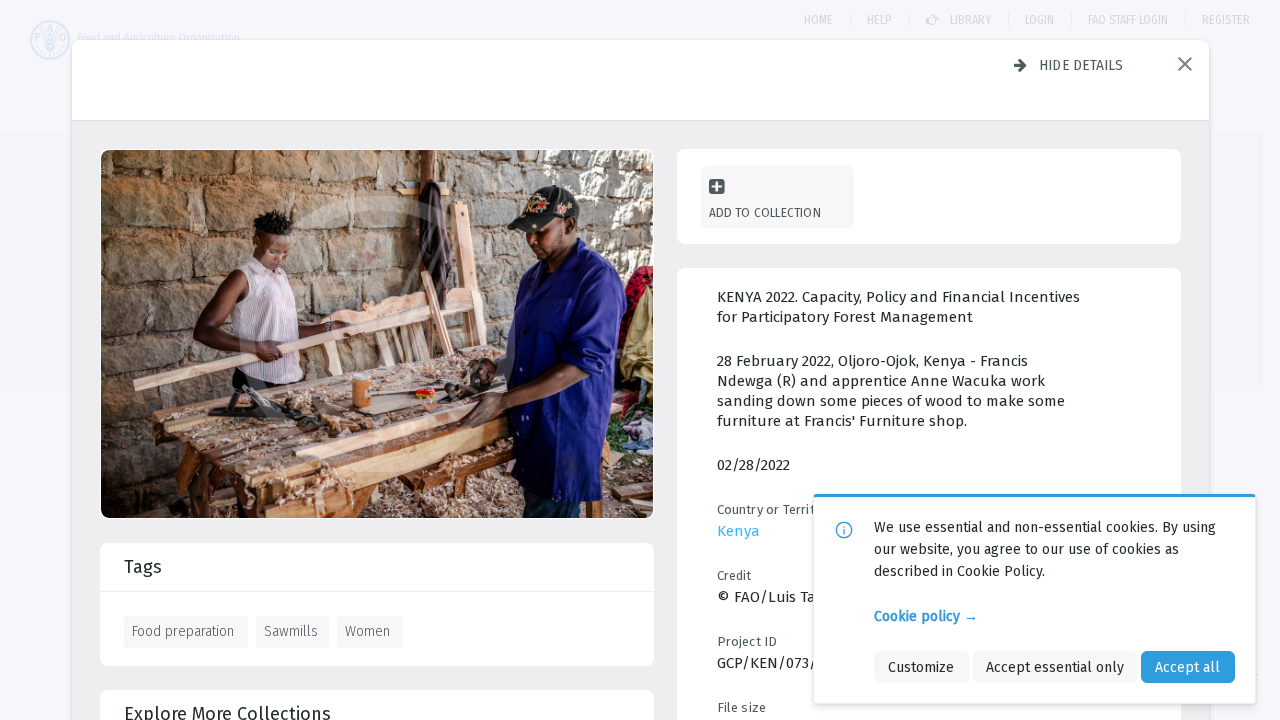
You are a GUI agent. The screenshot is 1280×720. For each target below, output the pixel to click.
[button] (1185, 64)
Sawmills (291, 631)
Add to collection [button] (765, 212)
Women (367, 631)
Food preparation (183, 631)
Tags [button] (143, 567)
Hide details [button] (1081, 65)
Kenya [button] (738, 531)
